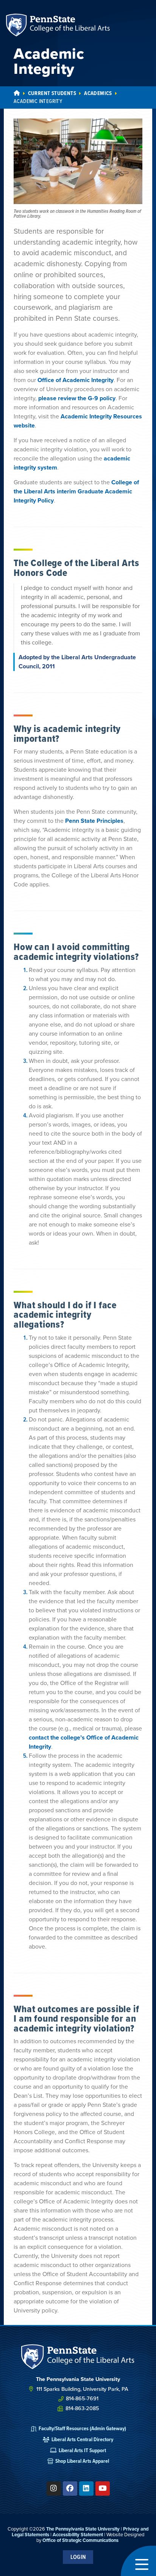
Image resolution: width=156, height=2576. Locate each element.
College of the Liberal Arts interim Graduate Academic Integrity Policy (76, 491)
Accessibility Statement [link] (78, 2535)
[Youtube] (103, 2489)
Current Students (52, 93)
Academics (98, 93)
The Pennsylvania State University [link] (83, 2529)
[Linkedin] (86, 2489)
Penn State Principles (94, 821)
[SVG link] (78, 2357)
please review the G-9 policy (77, 398)
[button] (138, 2561)
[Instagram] (54, 2489)
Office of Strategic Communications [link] (80, 2540)
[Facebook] (70, 2489)
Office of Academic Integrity (76, 380)
